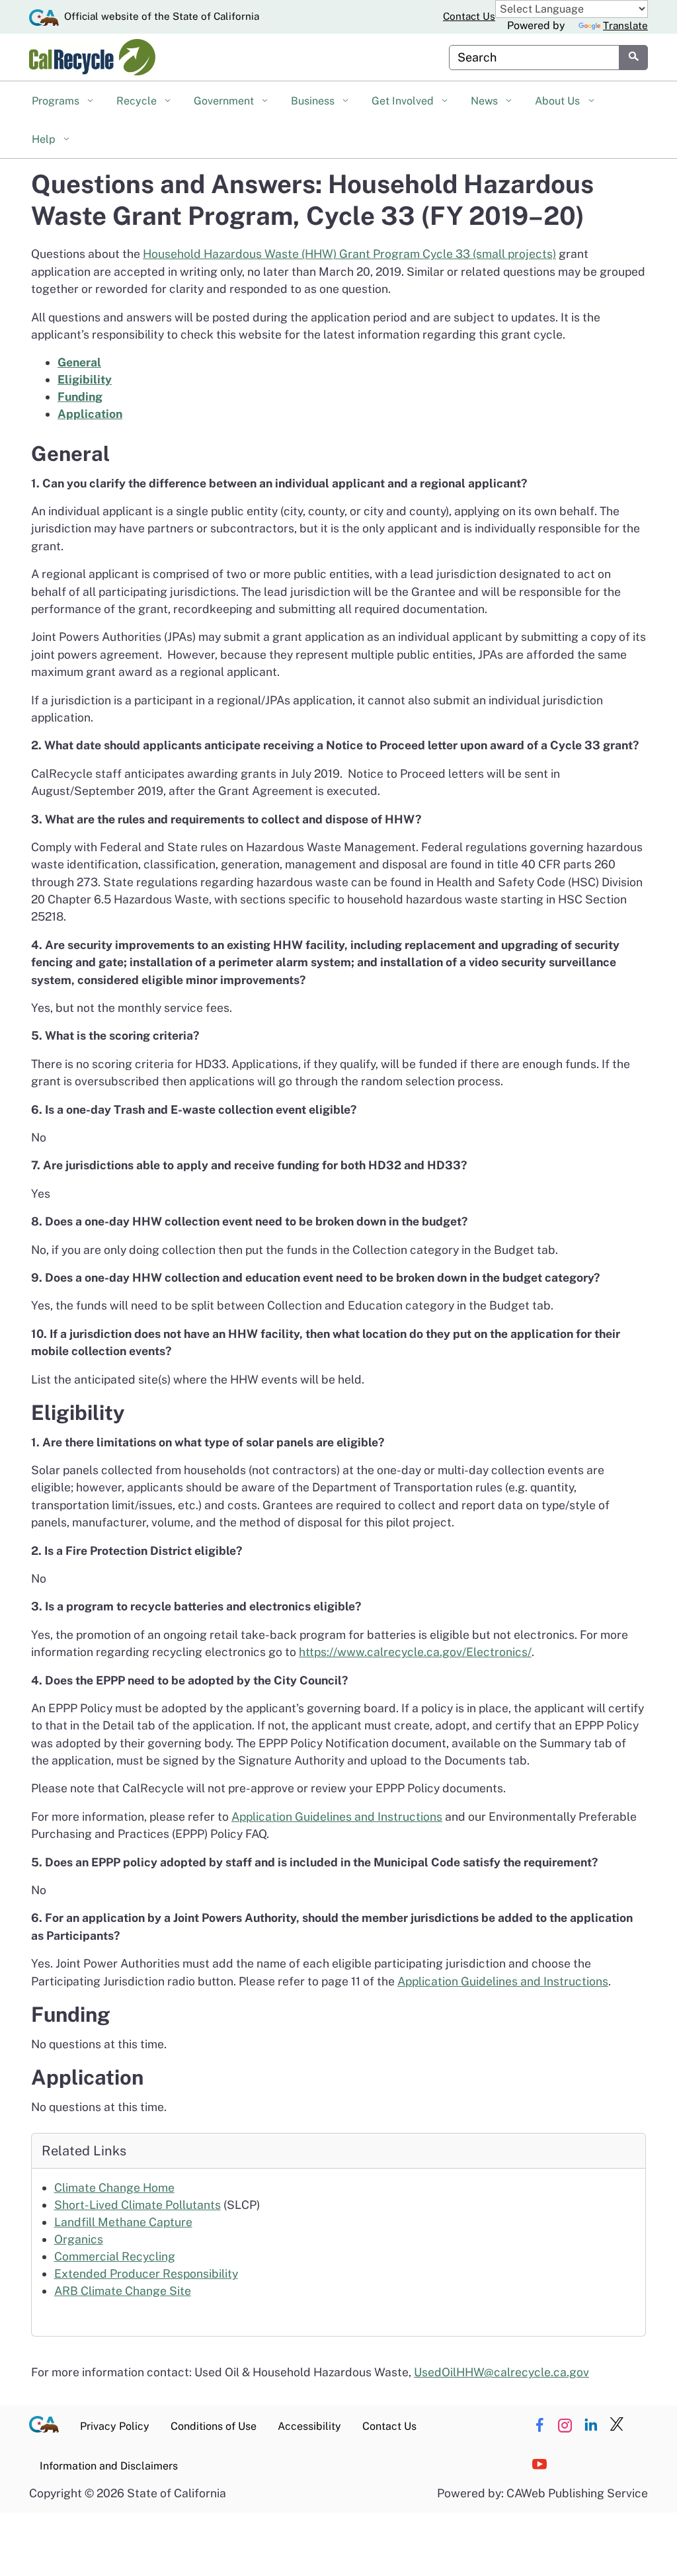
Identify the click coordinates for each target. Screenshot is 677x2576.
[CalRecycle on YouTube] (539, 2465)
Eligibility (85, 379)
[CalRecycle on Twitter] (617, 2425)
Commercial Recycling (115, 2256)
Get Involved (404, 101)
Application (90, 414)
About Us (559, 101)
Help (45, 139)
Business (314, 101)
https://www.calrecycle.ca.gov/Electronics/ (415, 1652)
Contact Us (469, 16)
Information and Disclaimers (109, 2466)
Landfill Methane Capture (123, 2222)
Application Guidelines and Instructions (337, 1816)
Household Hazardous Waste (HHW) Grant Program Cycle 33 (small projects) (349, 254)
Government (225, 101)
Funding (80, 396)
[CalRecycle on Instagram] (565, 2425)
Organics (79, 2239)
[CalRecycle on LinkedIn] (591, 2425)
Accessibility (309, 2426)
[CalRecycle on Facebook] (539, 2425)
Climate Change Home (114, 2187)
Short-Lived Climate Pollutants (138, 2205)
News (486, 101)
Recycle (138, 101)
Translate (625, 25)
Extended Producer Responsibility (146, 2273)
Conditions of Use (214, 2426)
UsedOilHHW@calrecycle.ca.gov (501, 2372)
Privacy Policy (115, 2426)
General (79, 362)
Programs (57, 101)
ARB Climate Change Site (123, 2291)
